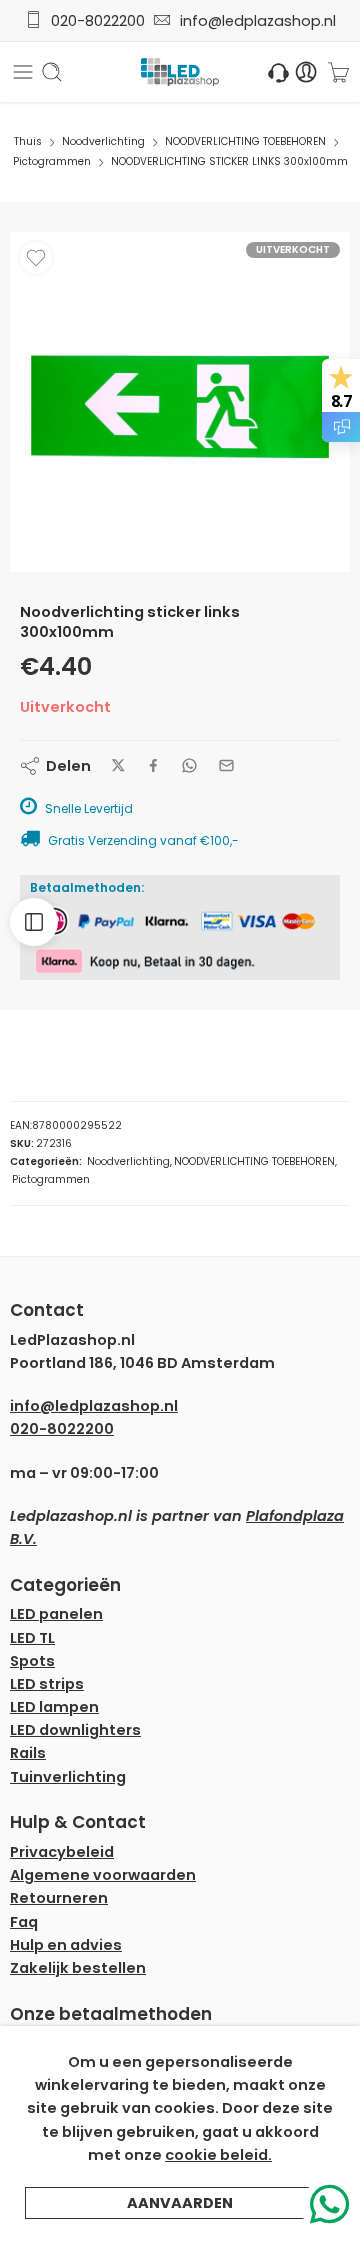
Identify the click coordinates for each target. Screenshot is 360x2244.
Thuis (28, 141)
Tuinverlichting (68, 1777)
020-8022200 (98, 21)
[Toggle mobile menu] (23, 72)
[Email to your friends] (226, 765)
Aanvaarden (180, 2203)
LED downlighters (75, 1730)
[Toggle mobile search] (52, 72)
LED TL (32, 1638)
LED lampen (54, 1707)
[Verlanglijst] (36, 258)
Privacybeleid (62, 1852)
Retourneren (59, 1898)
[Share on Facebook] (153, 765)
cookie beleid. (218, 2155)
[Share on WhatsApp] (189, 765)
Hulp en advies (66, 1945)
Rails (28, 1753)
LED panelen (56, 1614)
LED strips (47, 1684)
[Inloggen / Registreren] (306, 72)
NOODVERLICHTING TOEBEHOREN (245, 141)
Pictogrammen (52, 161)
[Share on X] (118, 765)
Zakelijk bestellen (78, 1968)
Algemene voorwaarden (103, 1875)
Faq (24, 1922)
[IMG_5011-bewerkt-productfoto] (180, 402)
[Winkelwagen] (338, 72)
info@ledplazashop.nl (254, 21)
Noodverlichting (103, 141)
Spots (32, 1661)
